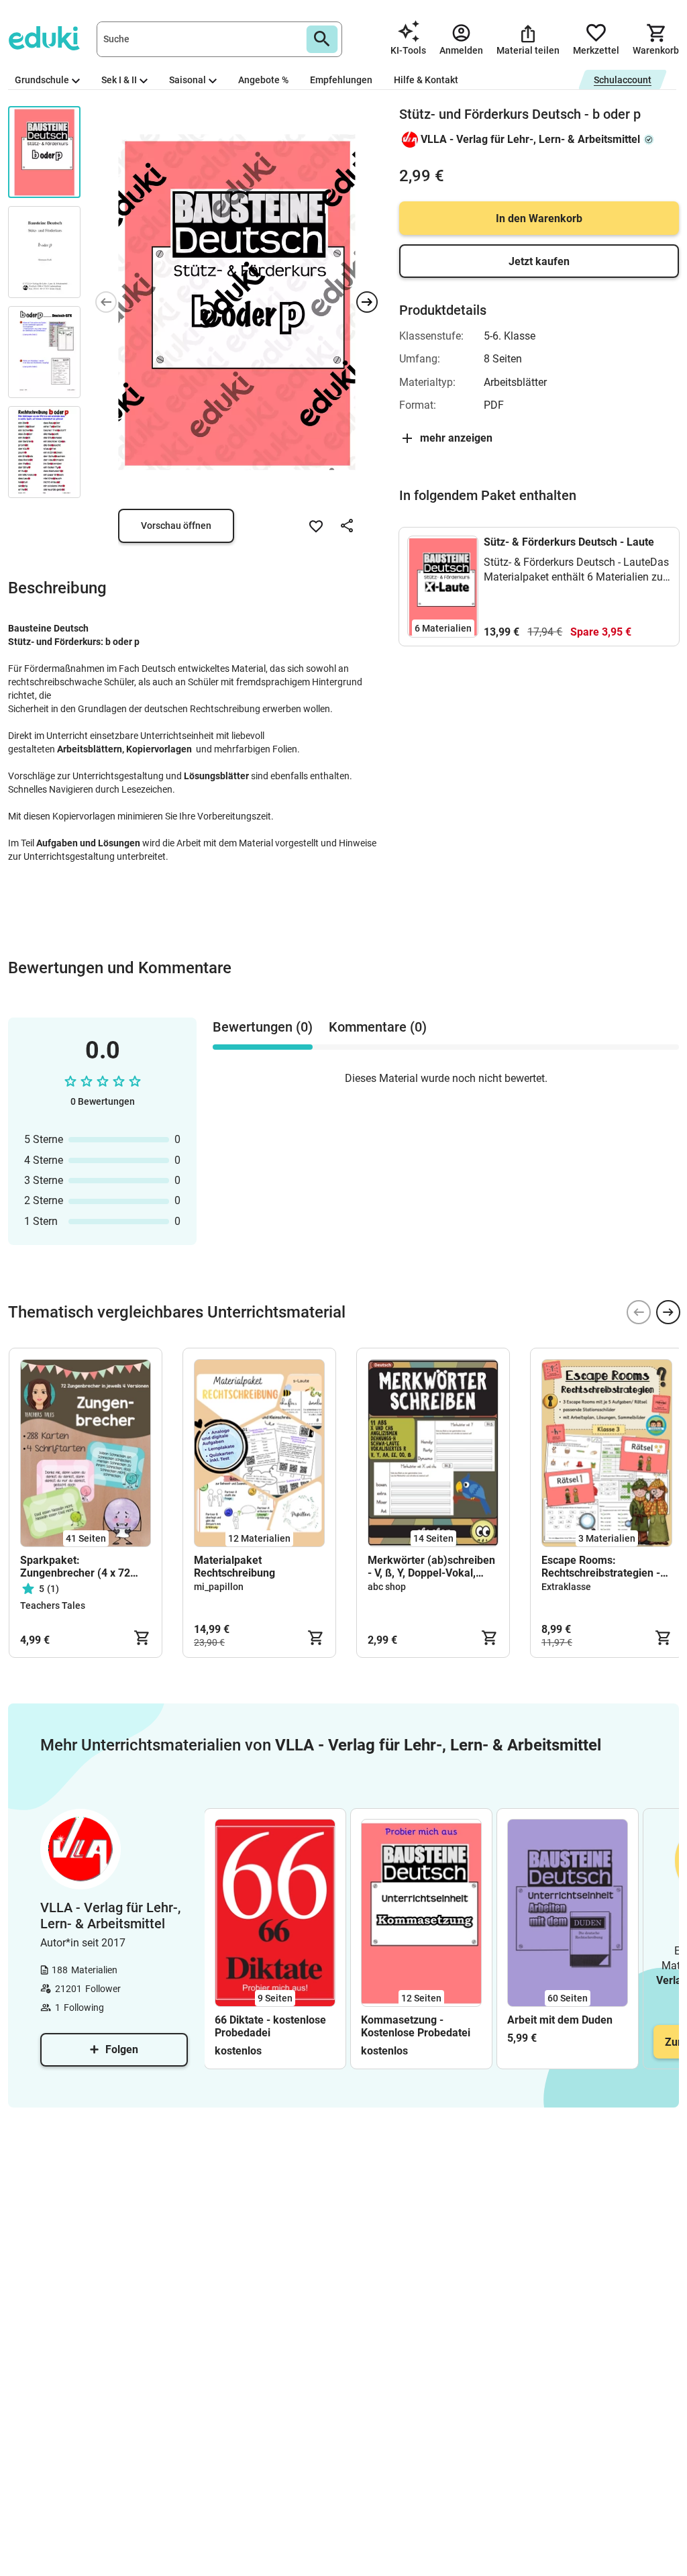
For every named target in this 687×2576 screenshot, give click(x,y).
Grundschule (42, 80)
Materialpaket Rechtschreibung (234, 1567)
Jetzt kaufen (539, 261)
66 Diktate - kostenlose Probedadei (270, 2026)
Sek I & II (119, 80)
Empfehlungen (341, 80)
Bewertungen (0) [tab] (263, 1027)
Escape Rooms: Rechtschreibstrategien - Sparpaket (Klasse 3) (601, 1567)
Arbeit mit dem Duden (560, 2020)
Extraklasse (566, 1587)
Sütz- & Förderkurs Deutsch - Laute (569, 542)
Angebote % (263, 80)
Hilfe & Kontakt (426, 80)
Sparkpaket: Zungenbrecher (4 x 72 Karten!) (75, 1567)
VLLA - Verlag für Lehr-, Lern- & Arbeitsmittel (530, 139)
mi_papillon (219, 1587)
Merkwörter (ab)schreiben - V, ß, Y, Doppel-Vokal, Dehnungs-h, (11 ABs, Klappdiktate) (431, 1567)
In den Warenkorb (539, 218)
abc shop (387, 1587)
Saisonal (188, 80)
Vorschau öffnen (176, 526)
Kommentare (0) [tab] (378, 1027)
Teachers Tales (53, 1605)
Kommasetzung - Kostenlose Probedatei (416, 2026)
